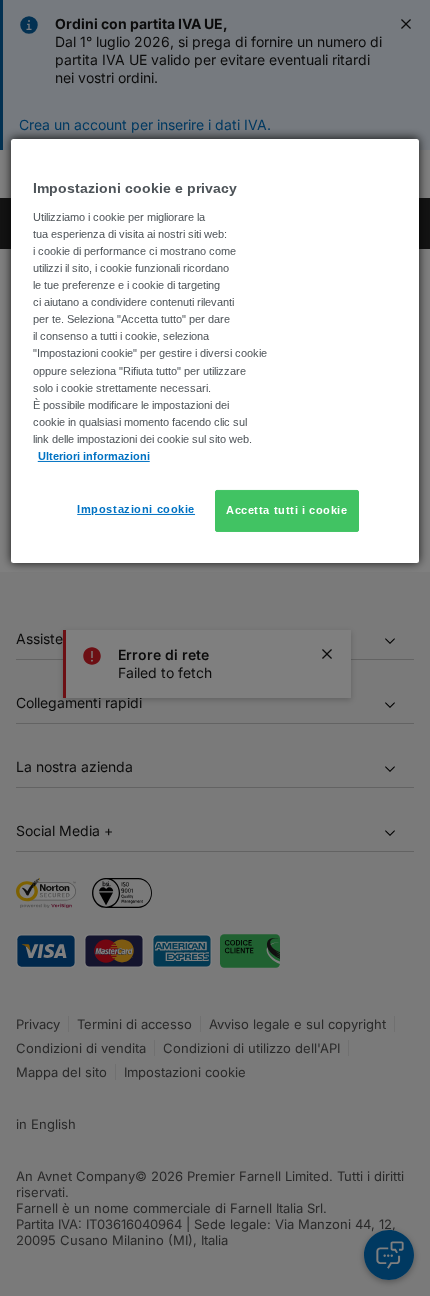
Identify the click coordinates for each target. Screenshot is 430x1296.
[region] (215, 350)
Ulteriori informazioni (94, 456)
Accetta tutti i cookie (287, 510)
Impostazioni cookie (136, 509)
